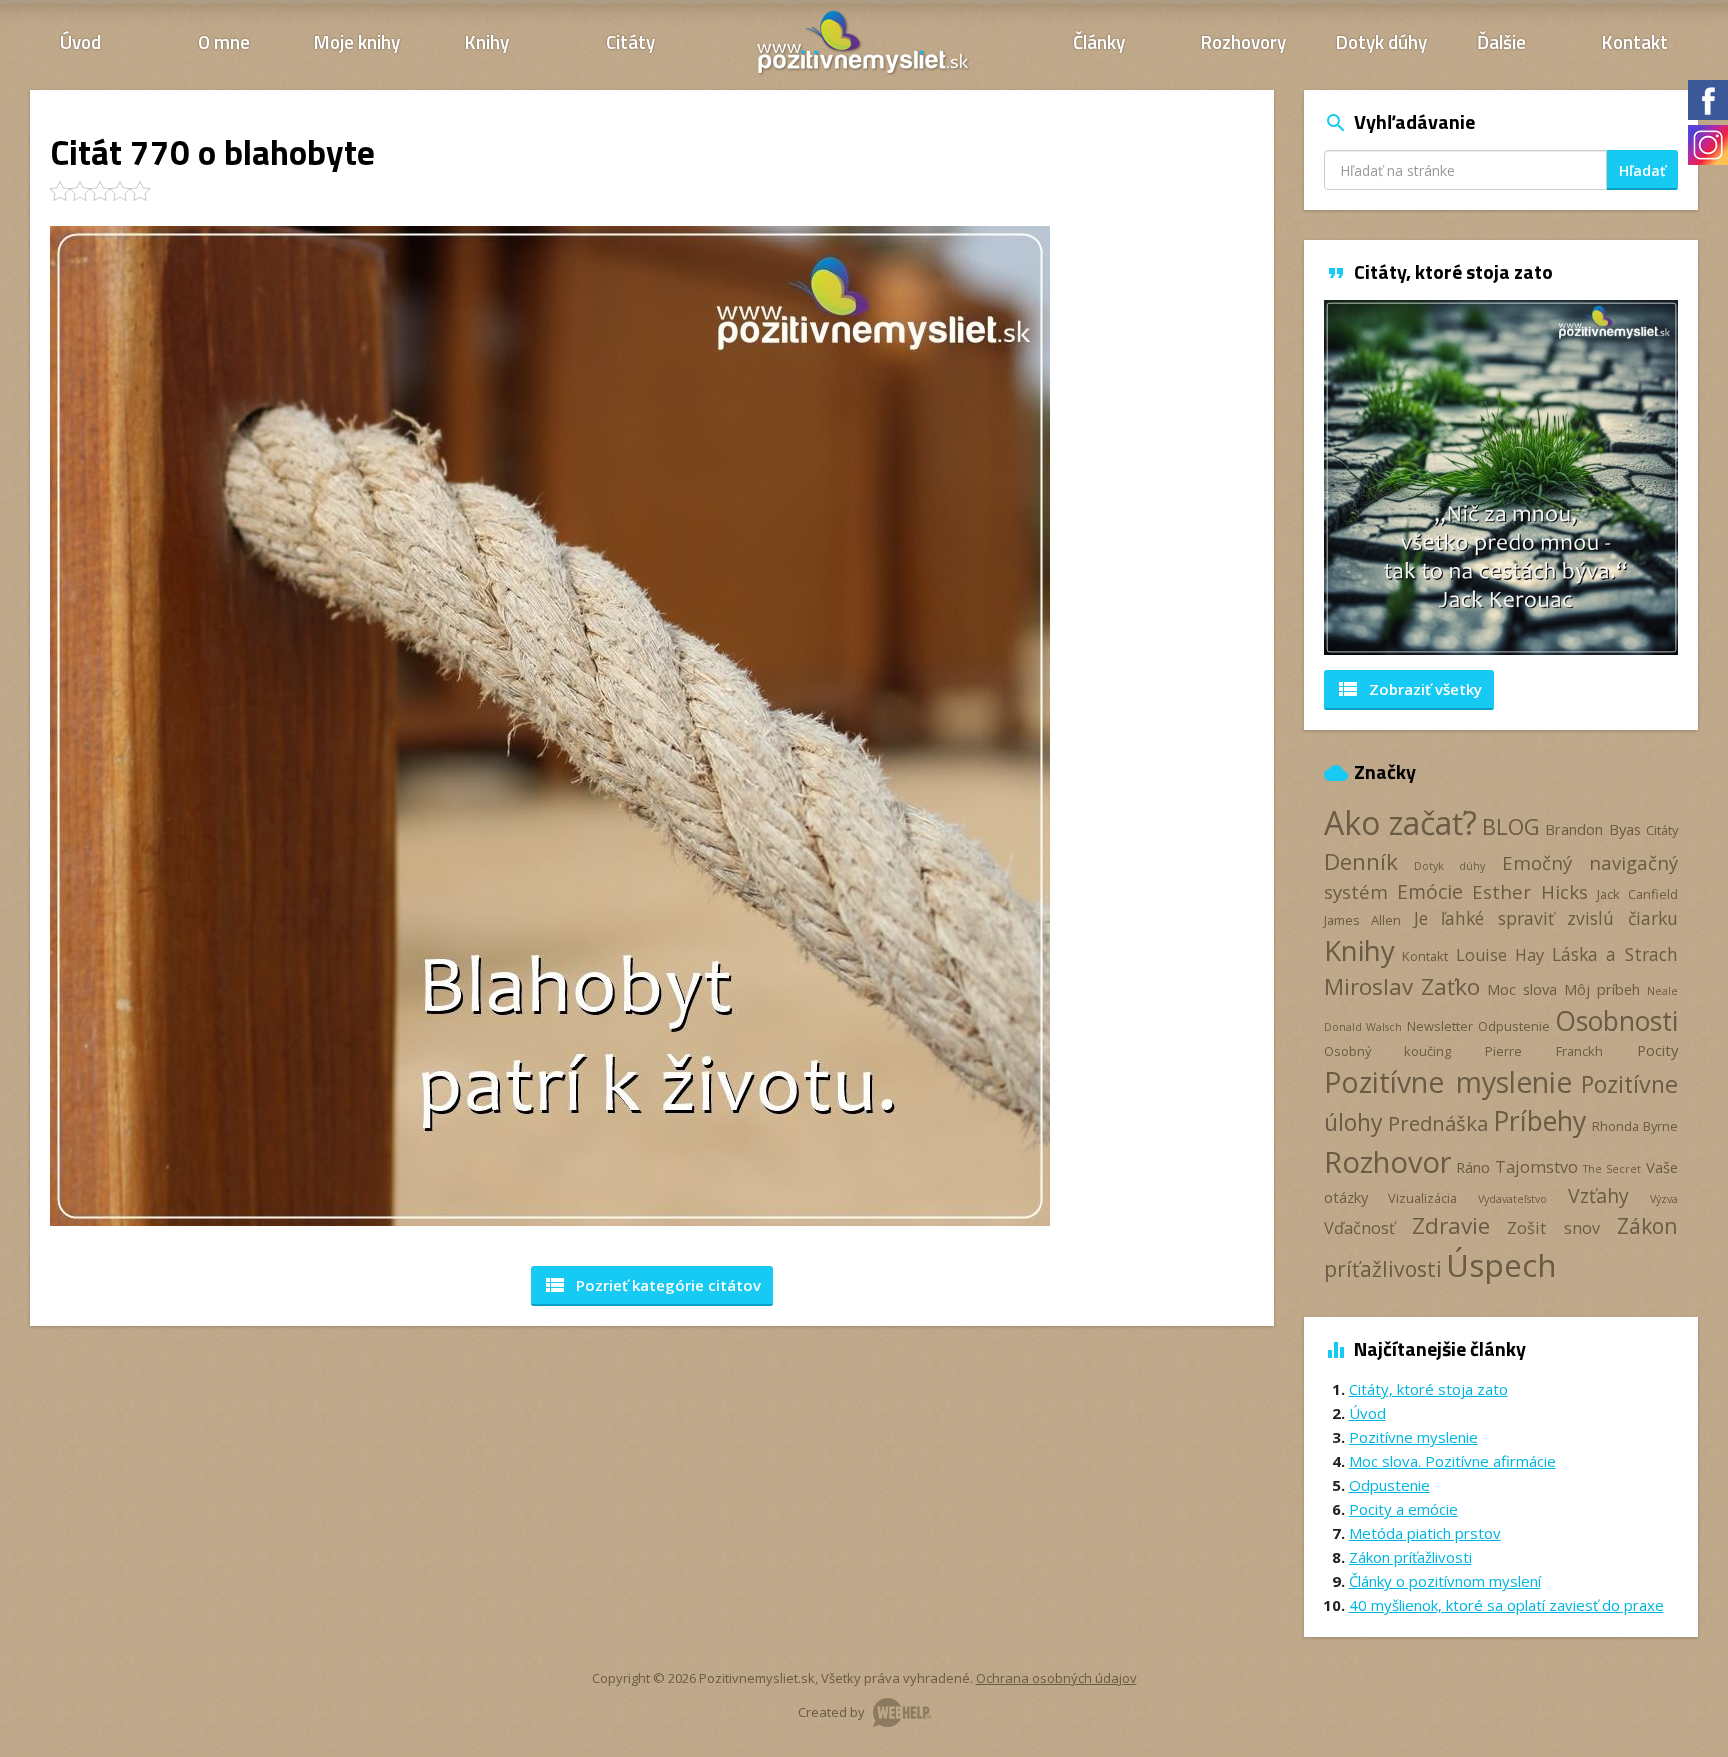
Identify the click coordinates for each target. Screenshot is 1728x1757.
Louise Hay (1500, 955)
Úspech (1501, 1264)
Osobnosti (1616, 1021)
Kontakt (1635, 41)
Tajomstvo (1536, 1167)
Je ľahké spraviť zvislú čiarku (1546, 918)
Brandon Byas (1592, 829)
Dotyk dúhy (1381, 41)
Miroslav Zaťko (1402, 986)
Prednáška (1438, 1123)
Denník (1361, 861)
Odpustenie (1514, 1026)
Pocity (1657, 1050)
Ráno (1473, 1167)
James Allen (1363, 920)
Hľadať (1642, 170)
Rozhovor (1387, 1161)
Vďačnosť (1359, 1228)
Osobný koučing (1387, 1051)
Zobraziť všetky (1409, 689)
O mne (224, 41)
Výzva (1664, 1199)
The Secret (1612, 1169)
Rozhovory (1243, 41)
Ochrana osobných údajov (1056, 1678)
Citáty (630, 41)
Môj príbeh (1602, 989)
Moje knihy (357, 41)
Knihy (487, 41)
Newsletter (1440, 1026)
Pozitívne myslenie (1448, 1082)
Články (1099, 41)
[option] (1501, 477)
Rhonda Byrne (1635, 1126)
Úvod (80, 41)
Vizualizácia (1422, 1198)
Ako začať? (1400, 822)
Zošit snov (1553, 1228)
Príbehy (1539, 1120)
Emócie (1430, 891)
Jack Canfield (1637, 894)
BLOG (1511, 826)
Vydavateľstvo (1512, 1199)
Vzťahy (1598, 1195)
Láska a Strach (1615, 954)
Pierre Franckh (1543, 1051)
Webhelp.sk (902, 1712)
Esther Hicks (1530, 891)
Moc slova (1522, 989)
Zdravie (1451, 1225)
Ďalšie (1501, 41)
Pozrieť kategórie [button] (652, 1285)
